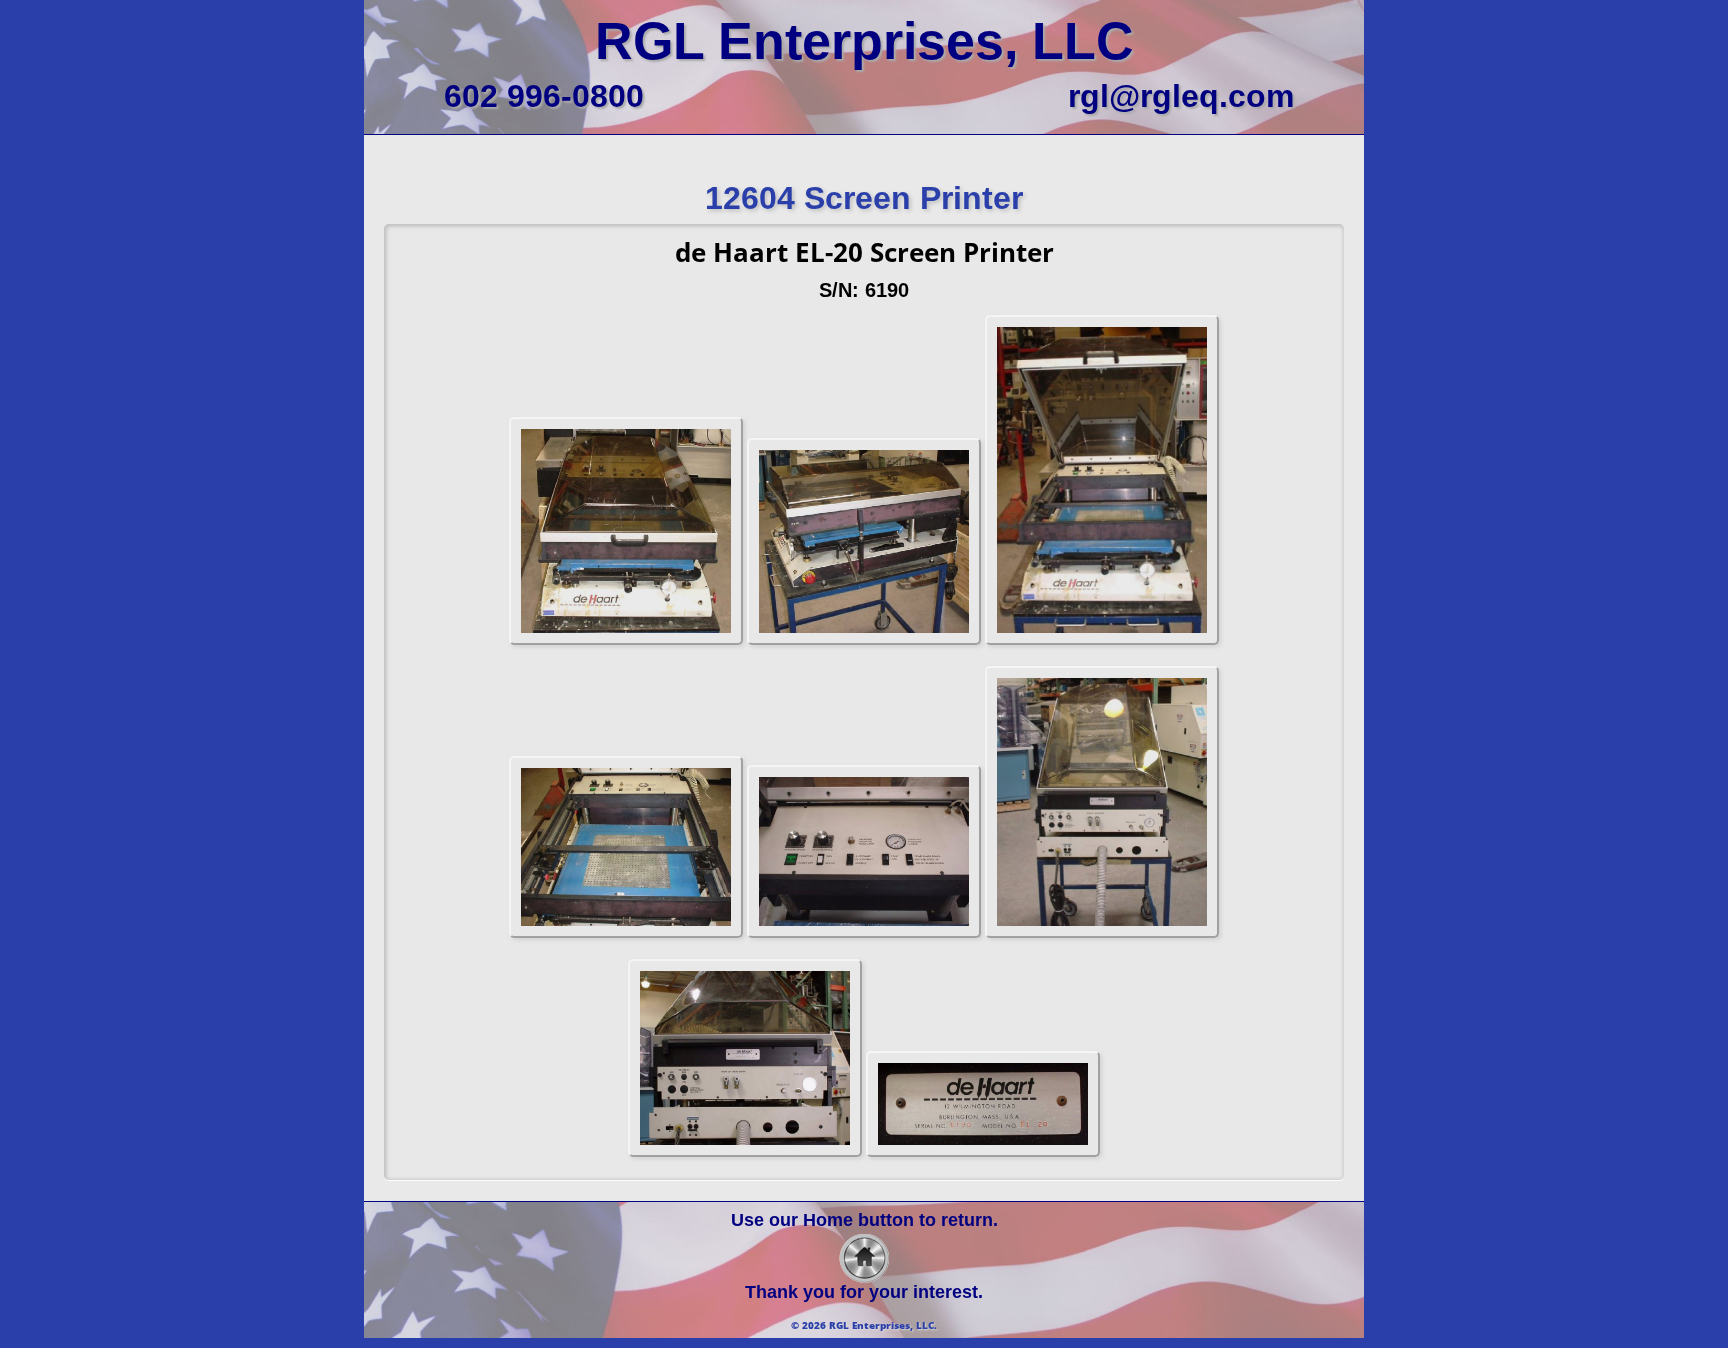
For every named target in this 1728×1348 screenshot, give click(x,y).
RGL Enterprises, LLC (864, 41)
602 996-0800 (544, 96)
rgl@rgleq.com (1181, 96)
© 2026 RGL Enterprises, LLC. (864, 1325)
